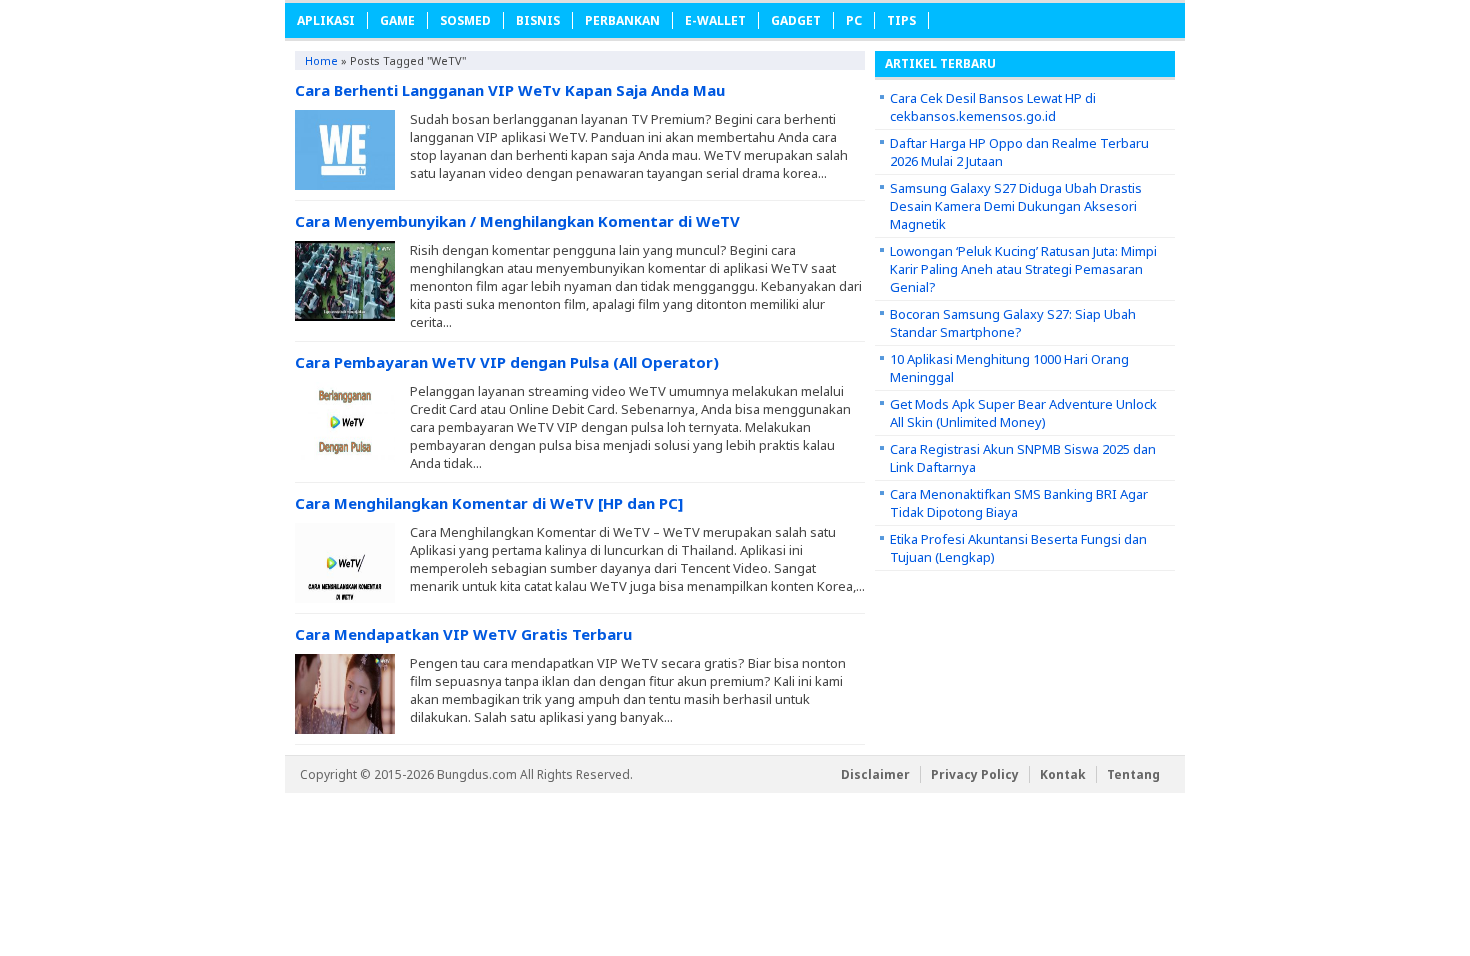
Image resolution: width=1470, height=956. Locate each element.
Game (397, 20)
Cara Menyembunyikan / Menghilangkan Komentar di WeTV (517, 221)
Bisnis (538, 20)
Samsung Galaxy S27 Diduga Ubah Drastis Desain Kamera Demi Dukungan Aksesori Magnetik (1016, 206)
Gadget (796, 20)
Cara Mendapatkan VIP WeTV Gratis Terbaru (463, 634)
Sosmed (465, 20)
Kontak (1063, 774)
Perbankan (622, 20)
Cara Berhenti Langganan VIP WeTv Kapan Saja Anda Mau (510, 90)
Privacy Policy (975, 774)
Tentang (1133, 774)
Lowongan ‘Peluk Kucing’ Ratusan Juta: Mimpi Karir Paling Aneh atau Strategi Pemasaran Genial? (1023, 269)
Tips (901, 20)
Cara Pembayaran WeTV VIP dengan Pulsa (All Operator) (507, 362)
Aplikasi (326, 20)
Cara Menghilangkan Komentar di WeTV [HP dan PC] (489, 503)
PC (854, 20)
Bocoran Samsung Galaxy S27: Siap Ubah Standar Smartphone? (1013, 323)
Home (321, 60)
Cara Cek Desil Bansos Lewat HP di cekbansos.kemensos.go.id (993, 107)
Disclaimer (875, 774)
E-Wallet (715, 20)
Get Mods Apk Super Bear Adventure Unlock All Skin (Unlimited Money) (1023, 413)
